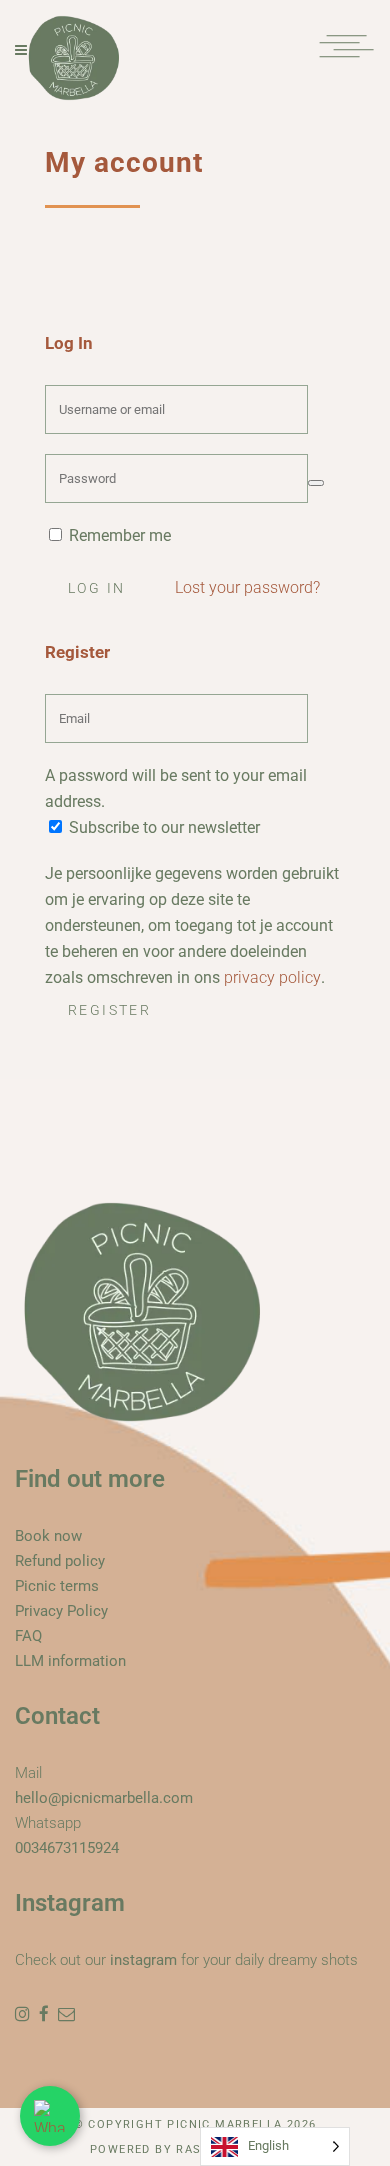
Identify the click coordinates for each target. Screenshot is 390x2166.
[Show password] (316, 483)
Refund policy (60, 1561)
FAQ (28, 1636)
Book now (48, 1536)
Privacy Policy (61, 1611)
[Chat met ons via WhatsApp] (50, 2116)
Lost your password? (247, 587)
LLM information (70, 1661)
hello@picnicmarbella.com (104, 1798)
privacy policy (272, 977)
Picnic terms (57, 1586)
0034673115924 (67, 1848)
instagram (143, 1960)
